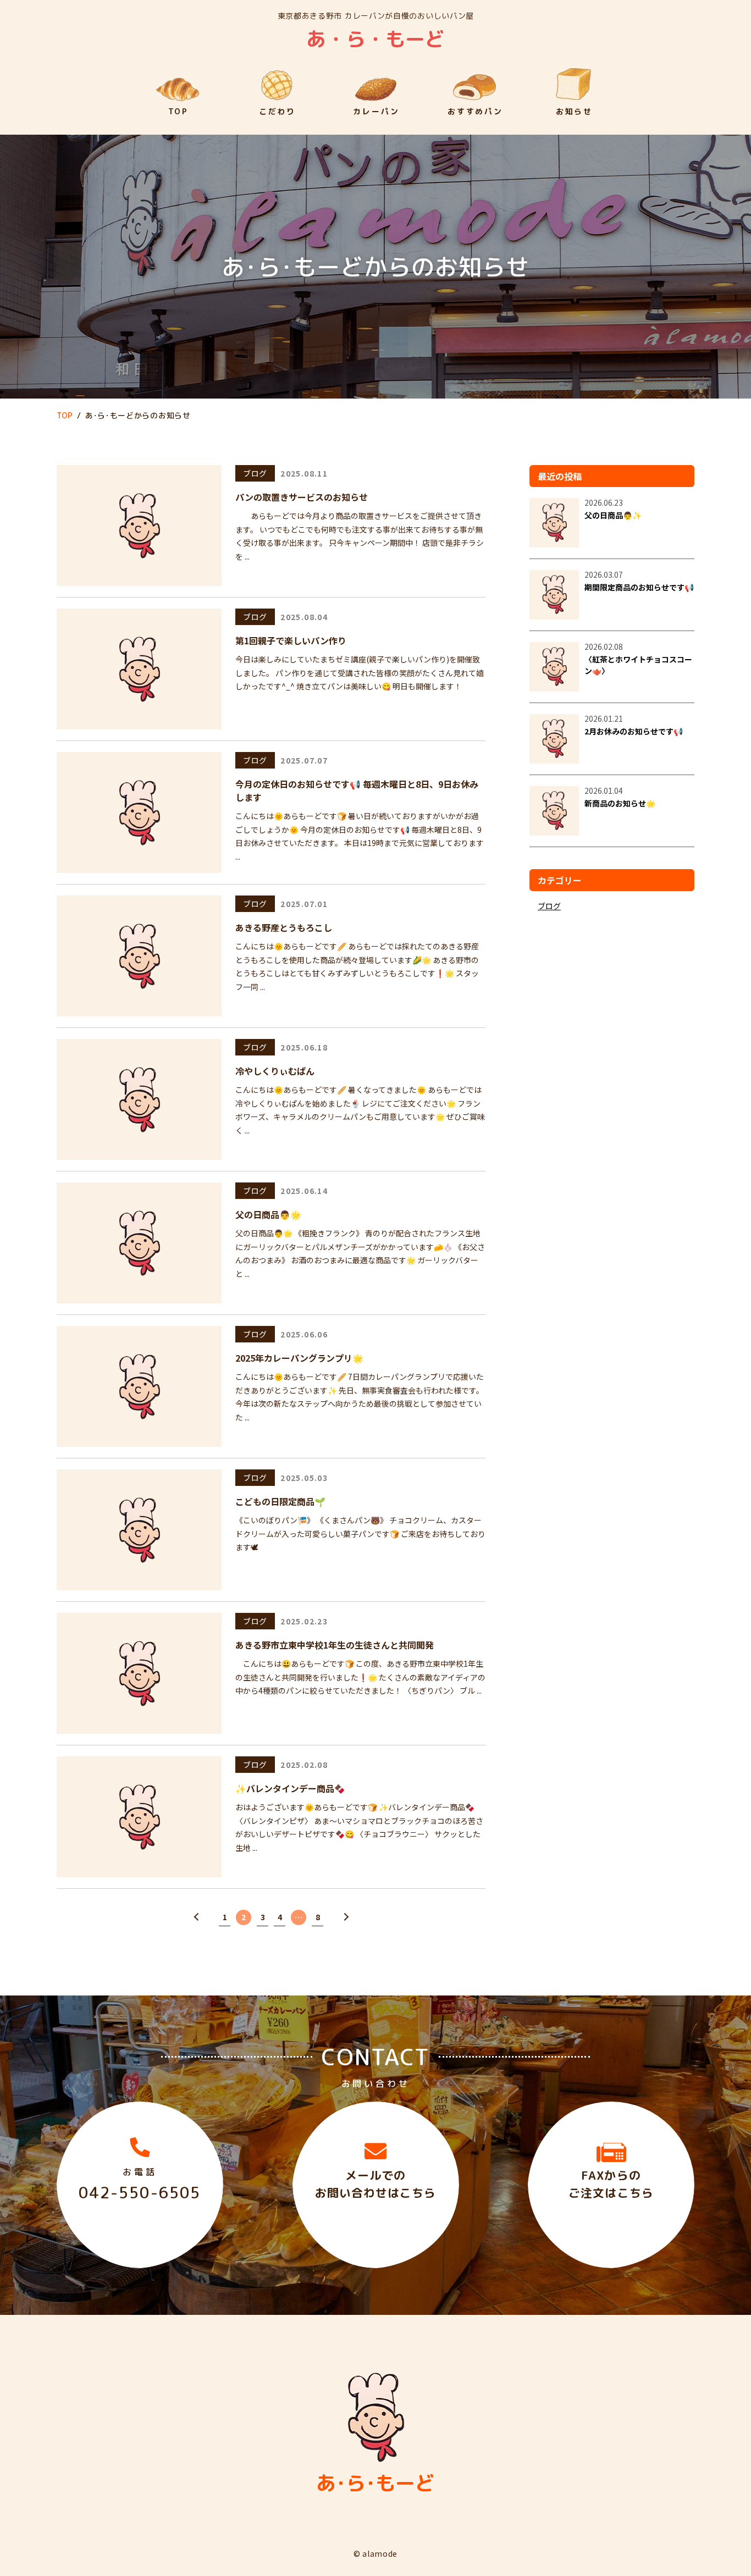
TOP (178, 111)
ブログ (255, 473)
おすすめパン (475, 111)
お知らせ (574, 111)
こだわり (277, 111)
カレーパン (376, 111)
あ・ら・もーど (375, 37)
